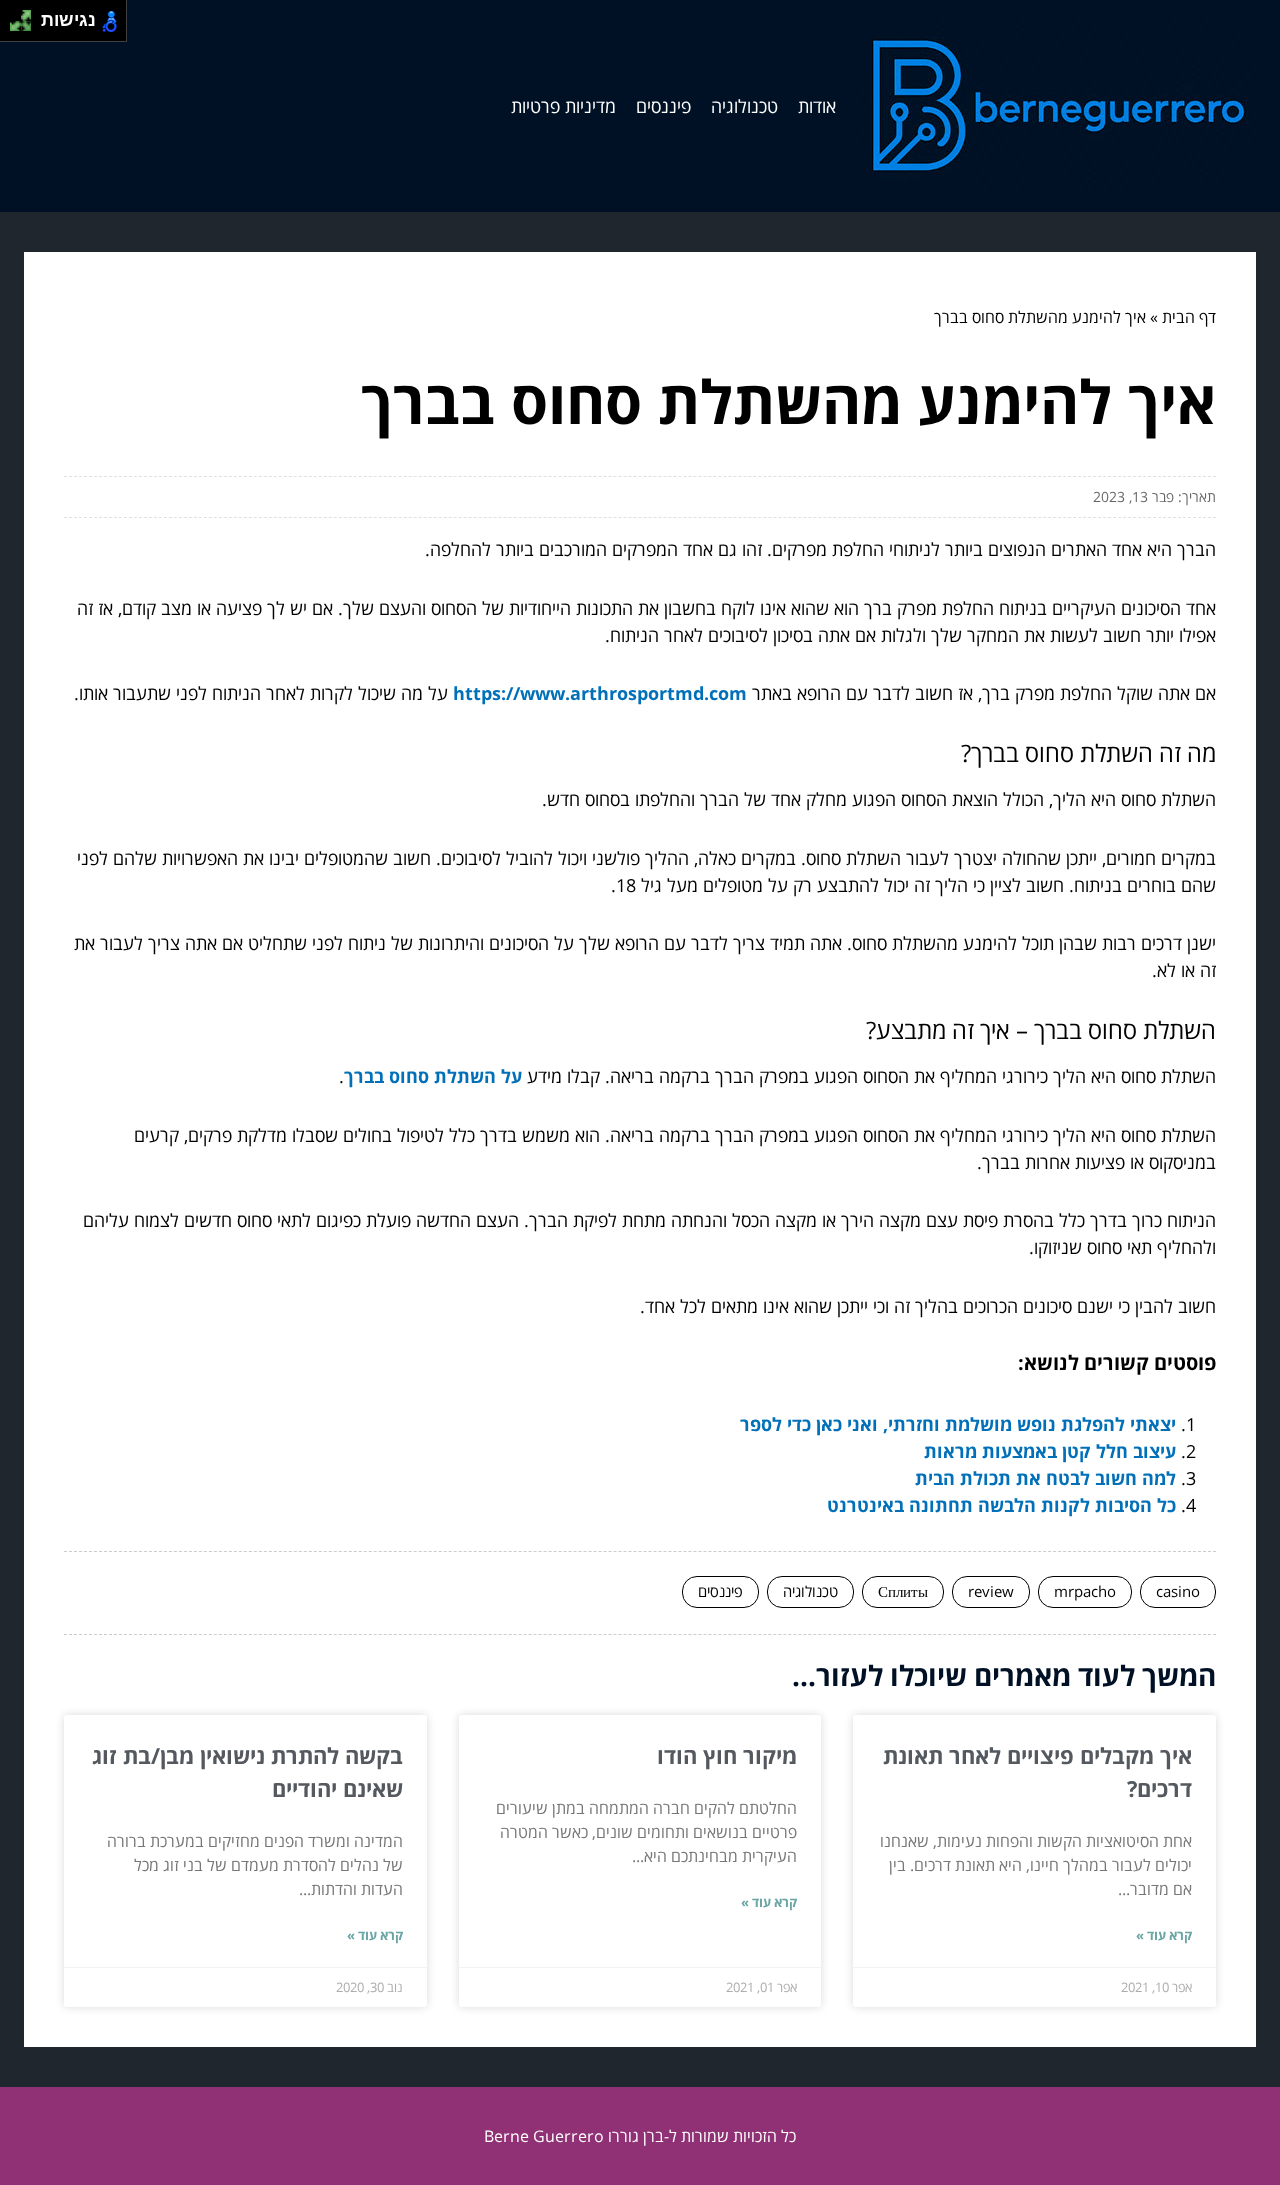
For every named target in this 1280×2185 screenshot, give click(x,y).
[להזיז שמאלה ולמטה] (15, 26)
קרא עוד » (1164, 1935)
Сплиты (903, 1591)
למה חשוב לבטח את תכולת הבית (1045, 1478)
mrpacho (1085, 1591)
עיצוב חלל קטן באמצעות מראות (1050, 1451)
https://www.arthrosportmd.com (600, 693)
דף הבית (1189, 317)
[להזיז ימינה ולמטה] (26, 26)
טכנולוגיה (744, 106)
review (991, 1591)
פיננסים (663, 106)
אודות (817, 106)
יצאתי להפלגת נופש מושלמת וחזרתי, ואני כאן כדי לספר (958, 1424)
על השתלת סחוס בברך (433, 1076)
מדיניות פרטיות (563, 106)
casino (1178, 1591)
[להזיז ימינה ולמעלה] (26, 15)
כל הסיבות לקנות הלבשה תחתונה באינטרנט (1001, 1505)
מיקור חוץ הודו (727, 1755)
